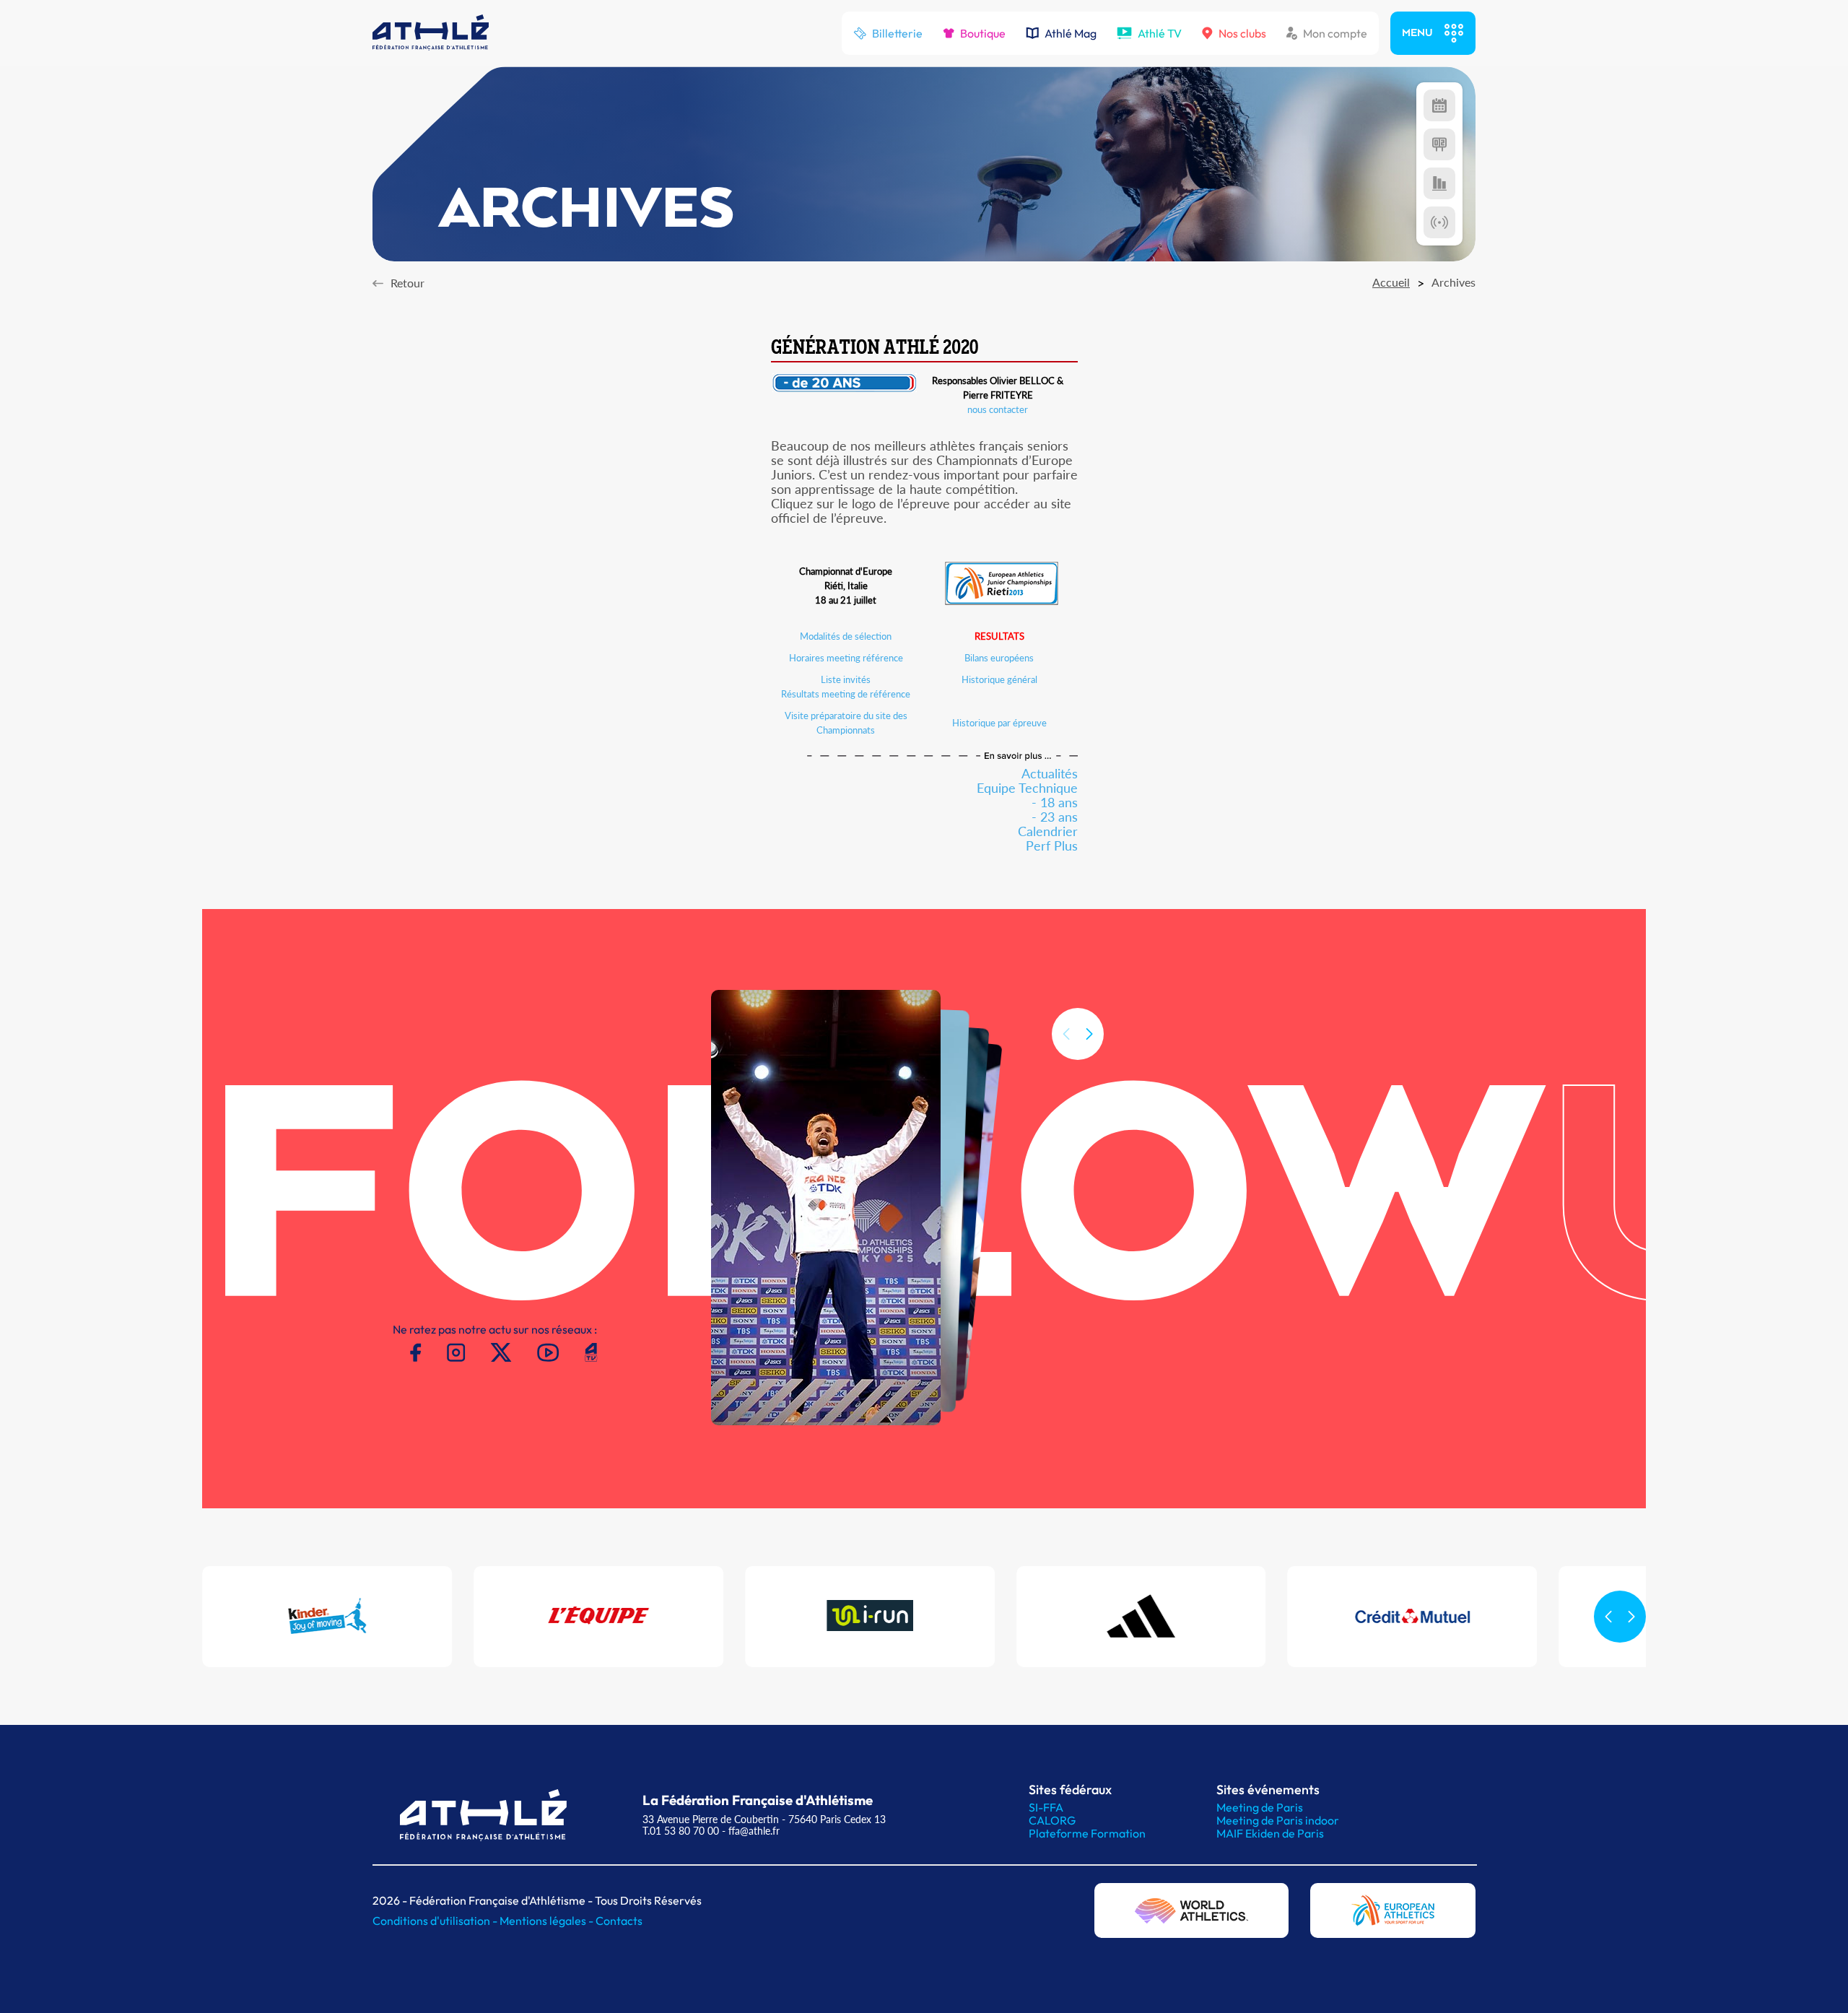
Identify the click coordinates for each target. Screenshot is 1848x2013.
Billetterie (897, 33)
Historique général (999, 679)
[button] (1089, 1034)
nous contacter (998, 409)
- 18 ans (1055, 802)
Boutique (983, 33)
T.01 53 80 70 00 (681, 1831)
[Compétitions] (1439, 105)
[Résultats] (1439, 144)
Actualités (1050, 773)
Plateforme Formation (1087, 1833)
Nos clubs (1242, 33)
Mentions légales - (548, 1921)
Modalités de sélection (846, 636)
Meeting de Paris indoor (1278, 1820)
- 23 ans (1055, 817)
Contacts (619, 1921)
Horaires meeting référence (846, 658)
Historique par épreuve (999, 723)
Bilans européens (999, 658)
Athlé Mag (1071, 33)
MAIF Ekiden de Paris (1270, 1833)
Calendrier (1048, 831)
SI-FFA (1046, 1807)
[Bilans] (1439, 183)
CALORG (1052, 1820)
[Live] (1439, 222)
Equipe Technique (1027, 788)
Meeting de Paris (1260, 1807)
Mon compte (1335, 33)
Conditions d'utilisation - (436, 1921)
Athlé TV (1160, 33)
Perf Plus (1052, 845)
